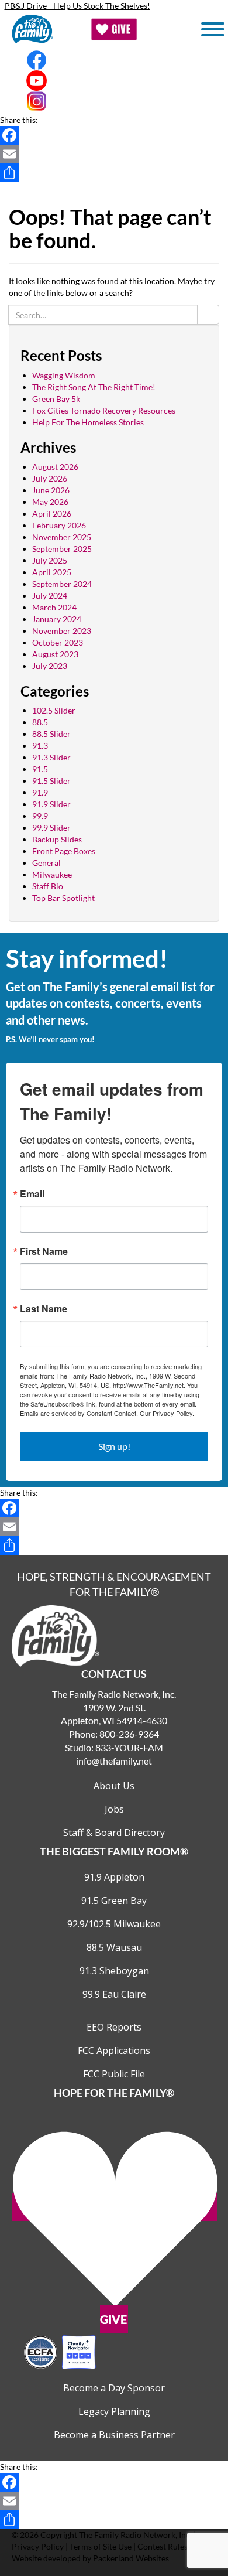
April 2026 (52, 514)
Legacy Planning (114, 2411)
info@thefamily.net (114, 1761)
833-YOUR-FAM (129, 1747)
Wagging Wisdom (64, 375)
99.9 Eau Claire (114, 1994)
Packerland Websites (131, 2558)
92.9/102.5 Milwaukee (114, 1924)
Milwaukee (52, 874)
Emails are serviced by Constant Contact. (79, 1413)
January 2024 (57, 619)
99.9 (40, 816)
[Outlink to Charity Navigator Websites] (60, 2351)
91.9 (40, 792)
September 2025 (62, 549)
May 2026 (50, 502)
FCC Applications (114, 2050)
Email (32, 1194)
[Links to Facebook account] (114, 60)
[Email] (114, 154)
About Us (114, 1786)
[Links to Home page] (56, 1635)
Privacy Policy (38, 2546)
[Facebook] (114, 135)
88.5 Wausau (114, 1947)
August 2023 (55, 654)
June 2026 (51, 490)
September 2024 (62, 584)
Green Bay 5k (56, 399)
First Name (44, 1251)
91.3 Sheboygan (114, 1971)
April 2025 (52, 572)
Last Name (44, 1309)
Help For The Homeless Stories (88, 422)
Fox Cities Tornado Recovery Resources (104, 410)
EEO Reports (114, 2027)
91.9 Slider (51, 804)
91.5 (40, 769)
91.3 (40, 745)
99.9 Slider (51, 828)
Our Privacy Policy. (167, 1413)
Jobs (114, 1809)
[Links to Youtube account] (114, 81)
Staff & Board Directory (114, 1833)
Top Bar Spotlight (63, 898)
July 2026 (50, 478)
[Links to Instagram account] (114, 101)
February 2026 (59, 525)
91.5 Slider (51, 781)
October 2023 (58, 642)
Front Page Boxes (64, 851)
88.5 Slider (51, 734)
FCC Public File (114, 2074)
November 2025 (62, 537)
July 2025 (50, 560)
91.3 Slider (51, 757)
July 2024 (50, 596)
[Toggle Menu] (213, 29)
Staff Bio (48, 886)
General (46, 863)
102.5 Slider (54, 710)
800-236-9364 (129, 1734)
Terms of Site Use (101, 2546)
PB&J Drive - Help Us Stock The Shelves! (77, 6)
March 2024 (54, 607)
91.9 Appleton (114, 1877)
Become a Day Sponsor (114, 2388)
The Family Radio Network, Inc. (135, 2535)
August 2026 (55, 467)
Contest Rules (163, 2546)
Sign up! (114, 1446)
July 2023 (50, 666)
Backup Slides (57, 839)
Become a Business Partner (114, 2435)
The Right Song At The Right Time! (94, 387)
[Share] (114, 173)
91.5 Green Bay (114, 1901)
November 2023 (62, 631)
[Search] (208, 315)
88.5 (40, 722)
